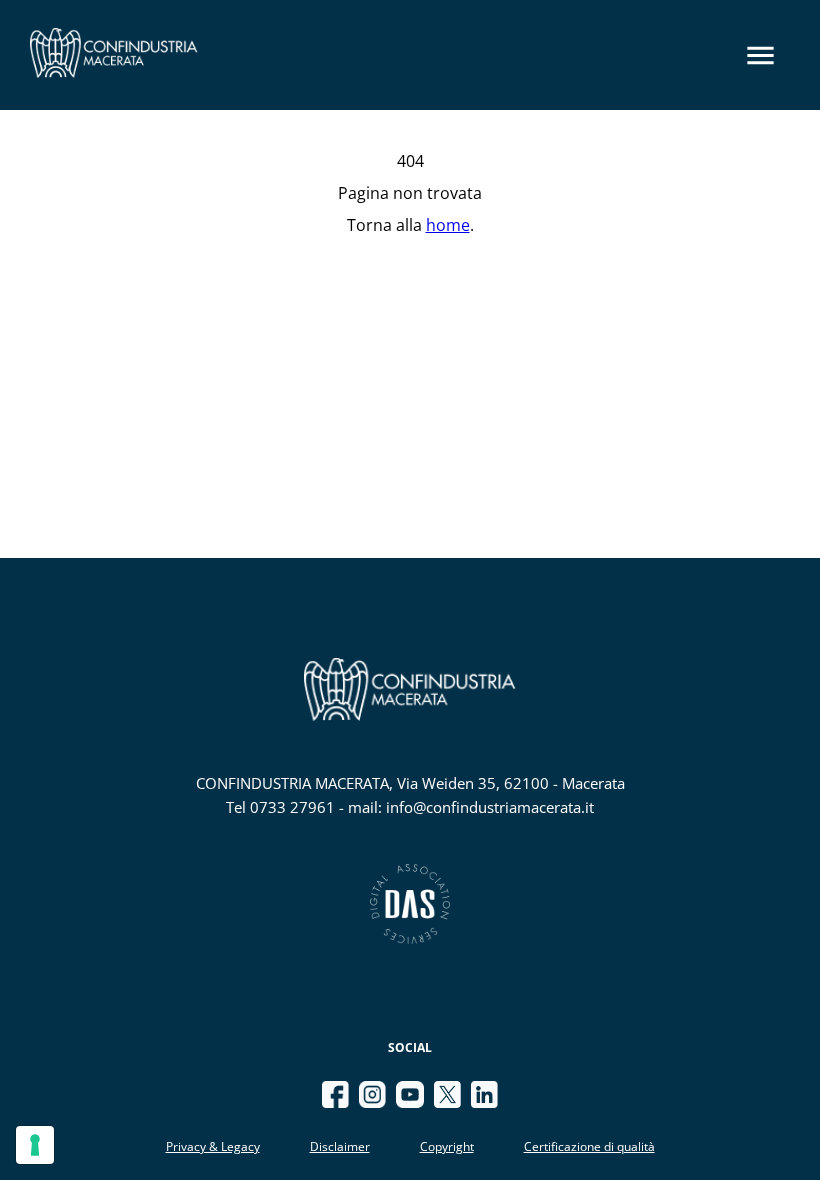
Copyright (447, 1146)
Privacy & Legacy (213, 1146)
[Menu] (760, 55)
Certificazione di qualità (589, 1146)
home (448, 225)
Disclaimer (340, 1146)
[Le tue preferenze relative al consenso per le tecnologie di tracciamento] (35, 1145)
